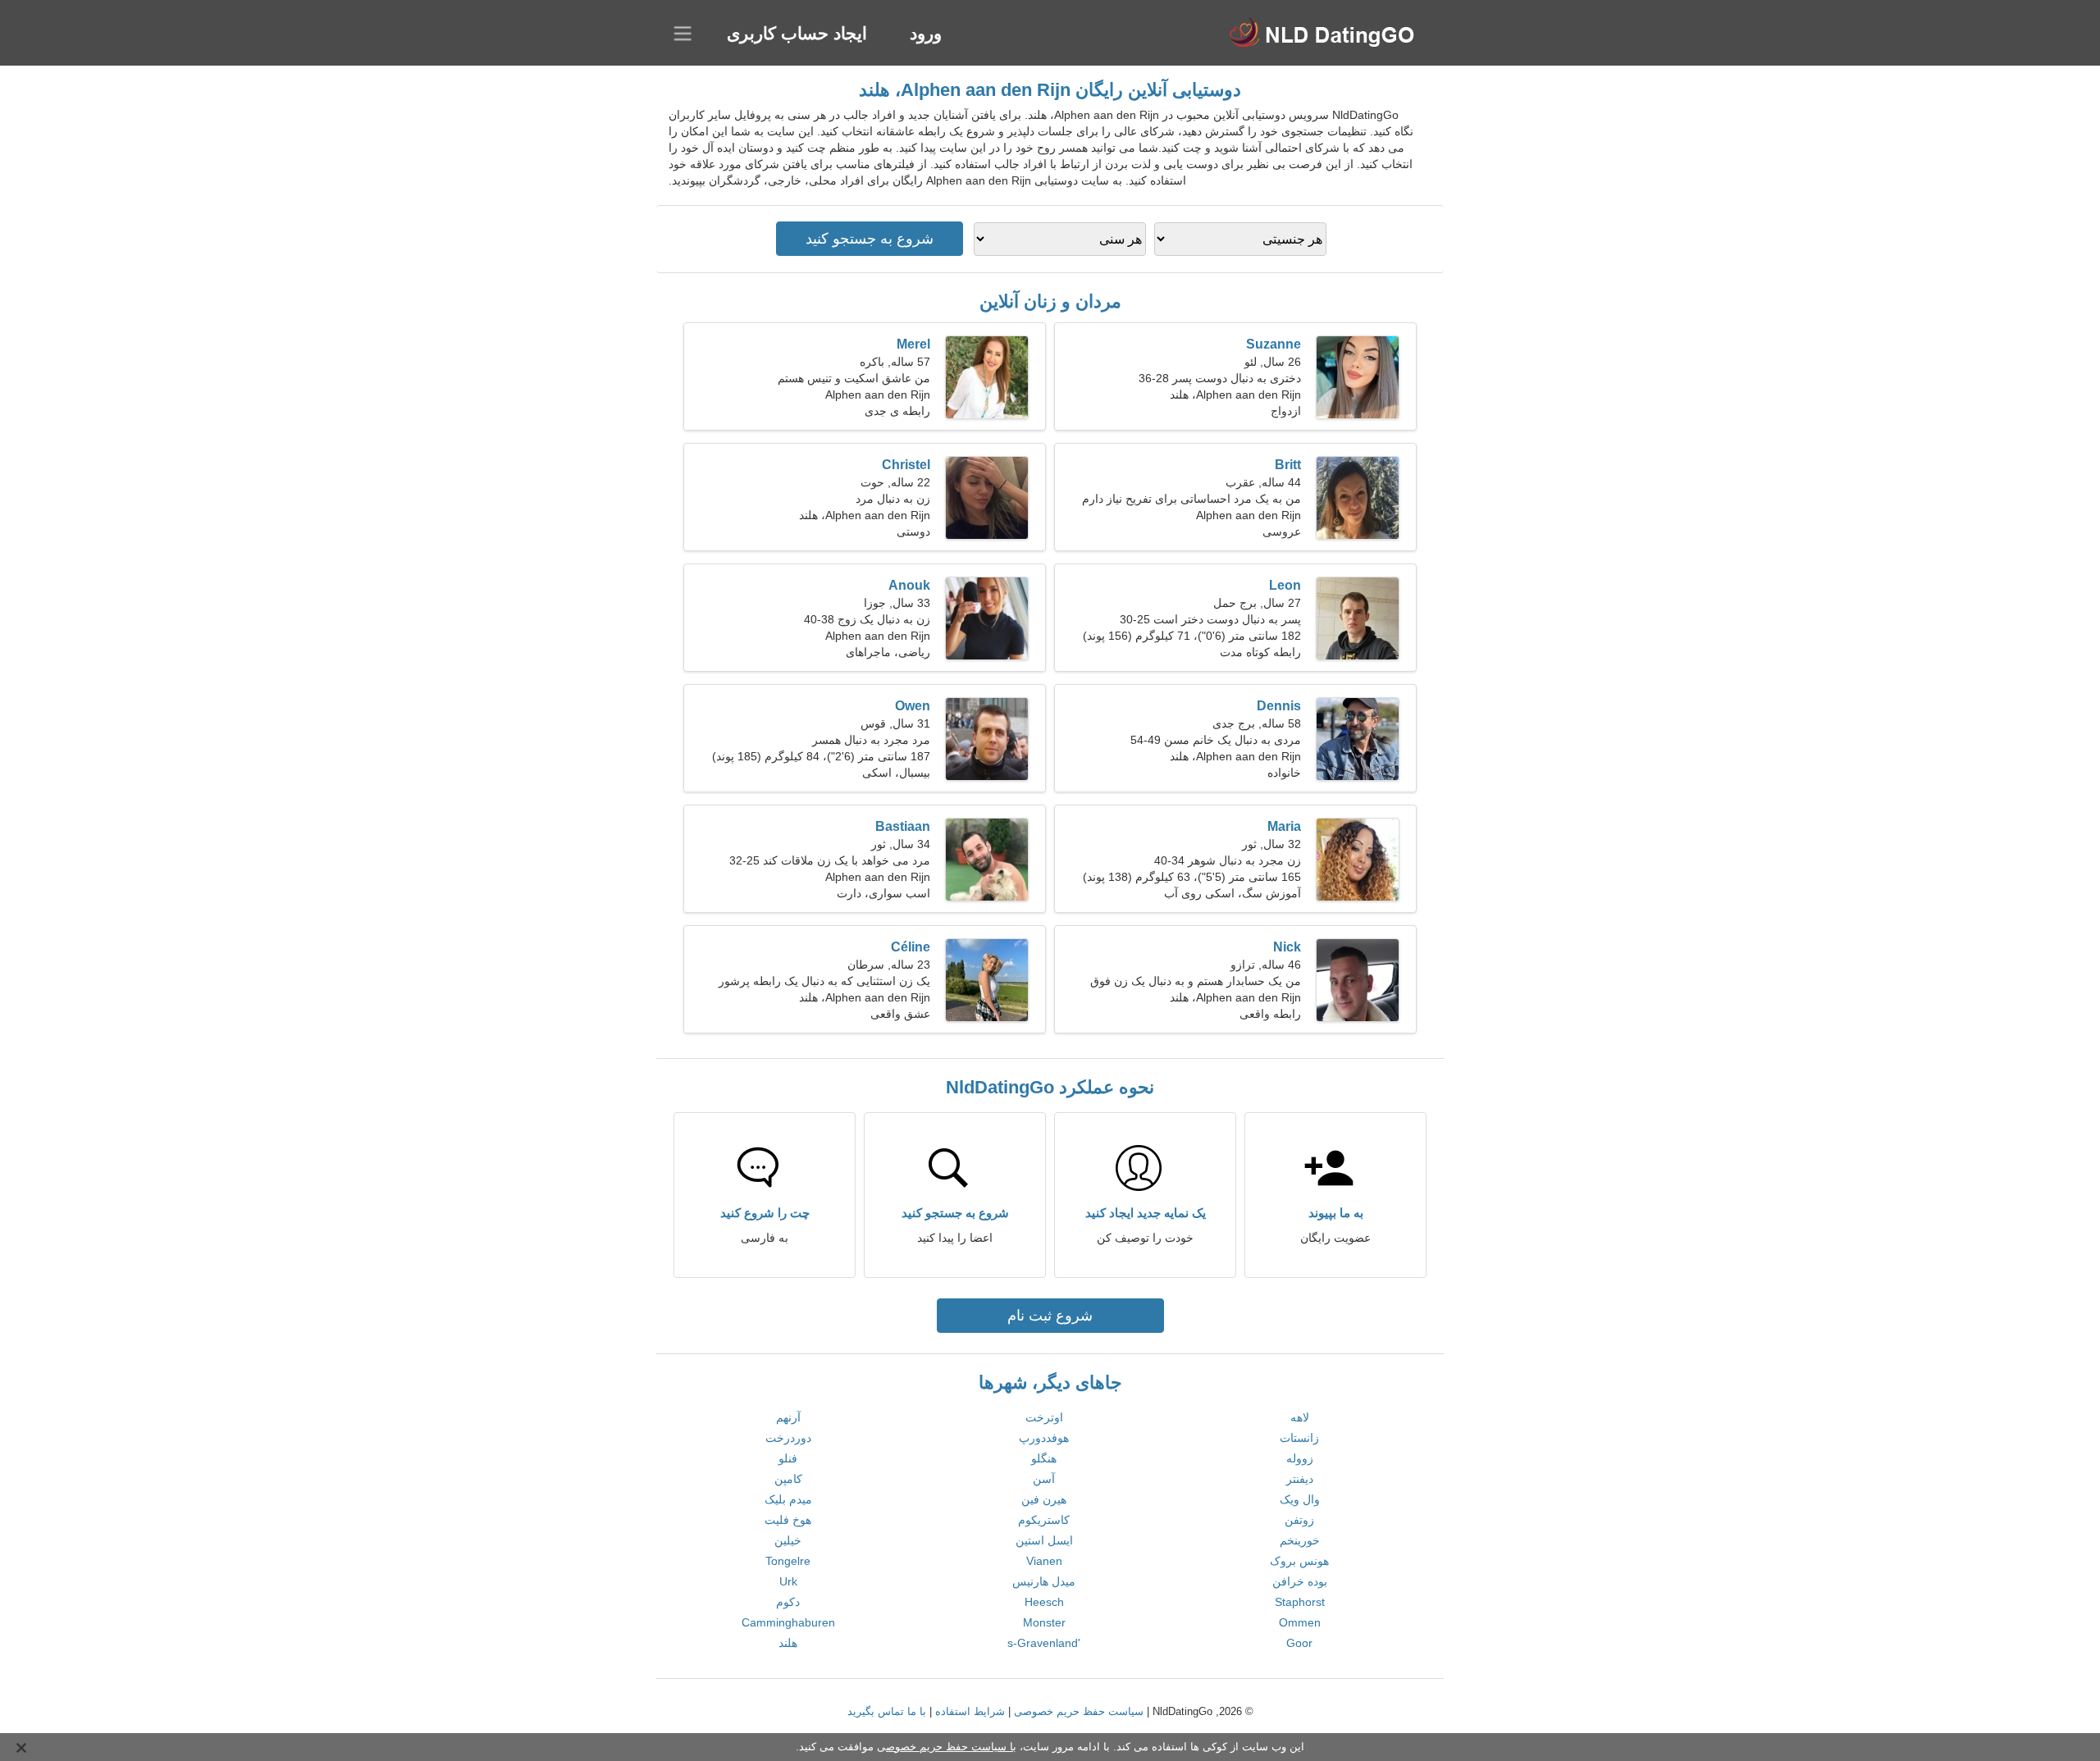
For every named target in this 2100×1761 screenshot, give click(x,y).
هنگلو (1044, 1458)
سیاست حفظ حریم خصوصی (1079, 1711)
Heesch (1044, 1602)
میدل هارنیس (1044, 1581)
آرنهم (788, 1417)
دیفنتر (1300, 1479)
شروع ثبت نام (1050, 1316)
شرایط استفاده (970, 1711)
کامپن (788, 1479)
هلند (788, 1643)
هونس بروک (1299, 1561)
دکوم (788, 1602)
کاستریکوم (1044, 1520)
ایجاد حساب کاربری (797, 33)
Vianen (1044, 1561)
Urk (788, 1581)
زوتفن (1299, 1520)
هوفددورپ (1044, 1438)
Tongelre (788, 1561)
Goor (1299, 1643)
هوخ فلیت (788, 1520)
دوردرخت (788, 1438)
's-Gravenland (1044, 1643)
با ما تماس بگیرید (887, 1711)
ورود (926, 33)
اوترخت (1044, 1417)
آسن (1044, 1479)
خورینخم (1300, 1540)
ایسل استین (1044, 1540)
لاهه (1300, 1417)
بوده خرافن (1300, 1581)
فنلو (788, 1458)
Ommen (1300, 1622)
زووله (1300, 1458)
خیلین (788, 1540)
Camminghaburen (788, 1622)
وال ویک (1300, 1499)
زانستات (1299, 1438)
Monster (1044, 1622)
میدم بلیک (788, 1499)
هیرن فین (1044, 1499)
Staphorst (1300, 1602)
